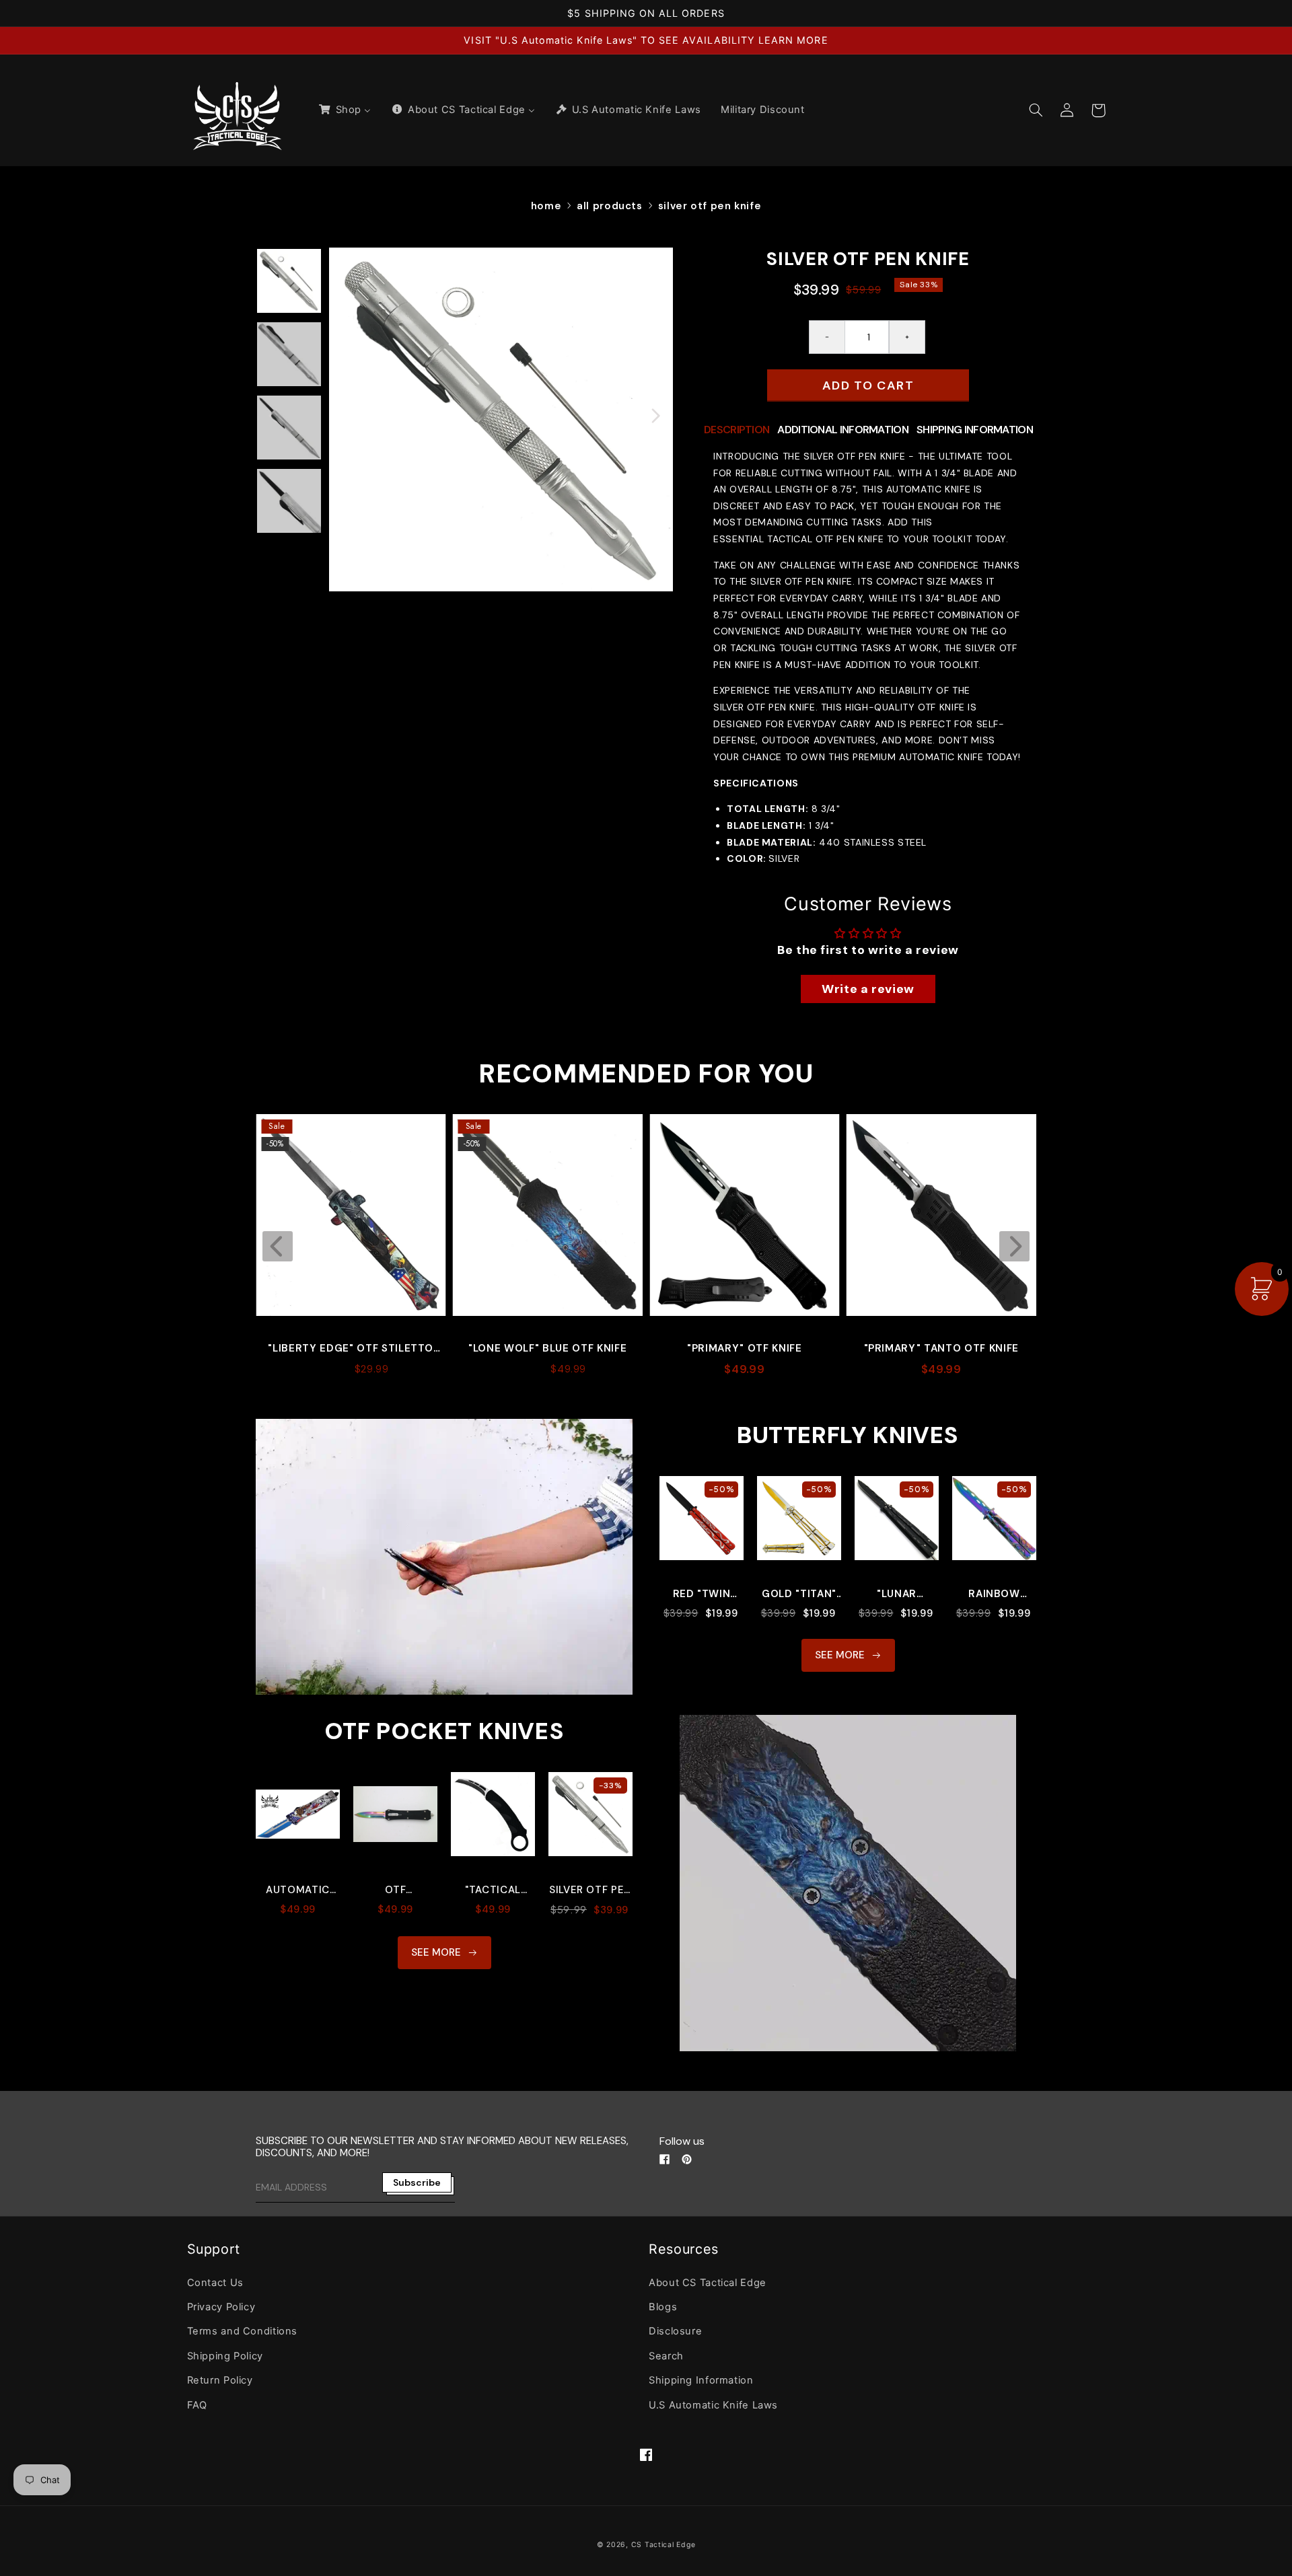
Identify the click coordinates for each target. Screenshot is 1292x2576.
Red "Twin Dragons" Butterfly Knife (702, 1594)
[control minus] (827, 337)
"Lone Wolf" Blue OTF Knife (351, 1348)
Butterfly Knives (848, 1435)
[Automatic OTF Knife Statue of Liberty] (298, 1821)
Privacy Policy (221, 2307)
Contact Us (215, 2283)
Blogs (663, 2307)
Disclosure (675, 2331)
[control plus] (907, 337)
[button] (1036, 110)
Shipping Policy (225, 2356)
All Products (610, 206)
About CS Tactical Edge (708, 2283)
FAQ (197, 2405)
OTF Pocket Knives (444, 1731)
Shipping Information (701, 2380)
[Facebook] (665, 2159)
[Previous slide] (278, 1246)
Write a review (868, 989)
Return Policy (220, 2380)
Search (666, 2356)
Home (546, 206)
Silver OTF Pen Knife (710, 206)
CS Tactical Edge (663, 2545)
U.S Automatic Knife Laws (713, 2405)
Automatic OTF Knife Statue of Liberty (298, 1890)
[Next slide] (1014, 1246)
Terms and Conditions (243, 2331)
